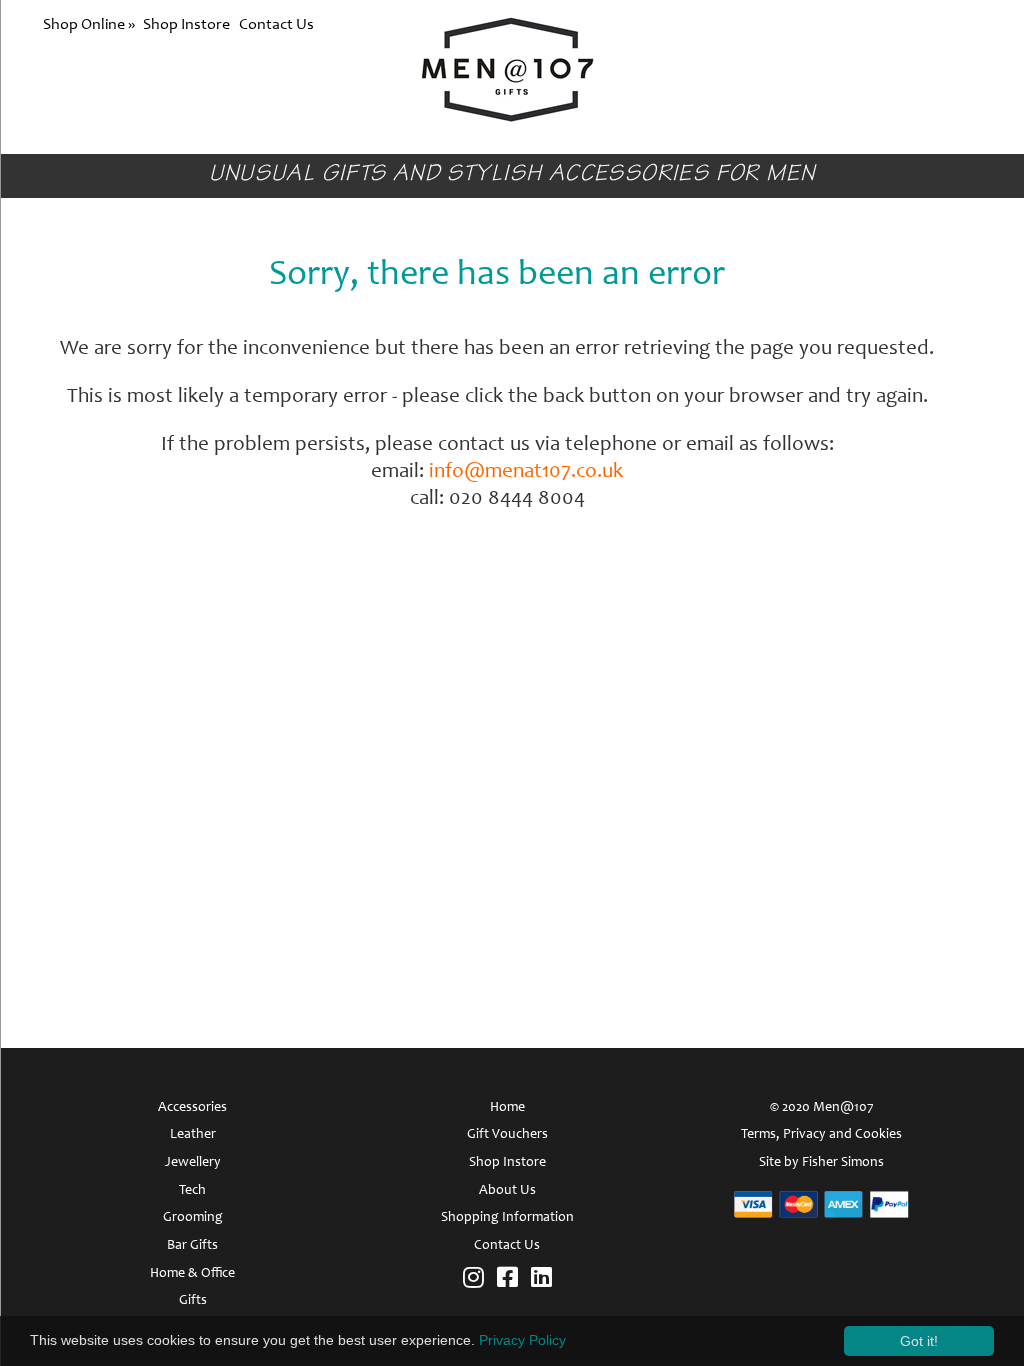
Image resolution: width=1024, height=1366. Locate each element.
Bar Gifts (192, 1246)
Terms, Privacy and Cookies (821, 1135)
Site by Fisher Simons (821, 1163)
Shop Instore (186, 25)
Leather (193, 1135)
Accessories (192, 1108)
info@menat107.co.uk (526, 472)
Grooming (193, 1218)
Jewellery (193, 1163)
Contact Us (276, 25)
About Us (507, 1191)
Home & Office (192, 1274)
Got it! (919, 1341)
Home (507, 1108)
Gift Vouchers (507, 1135)
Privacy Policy (522, 1340)
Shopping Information (507, 1218)
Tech (192, 1191)
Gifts (193, 1301)
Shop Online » (90, 25)
